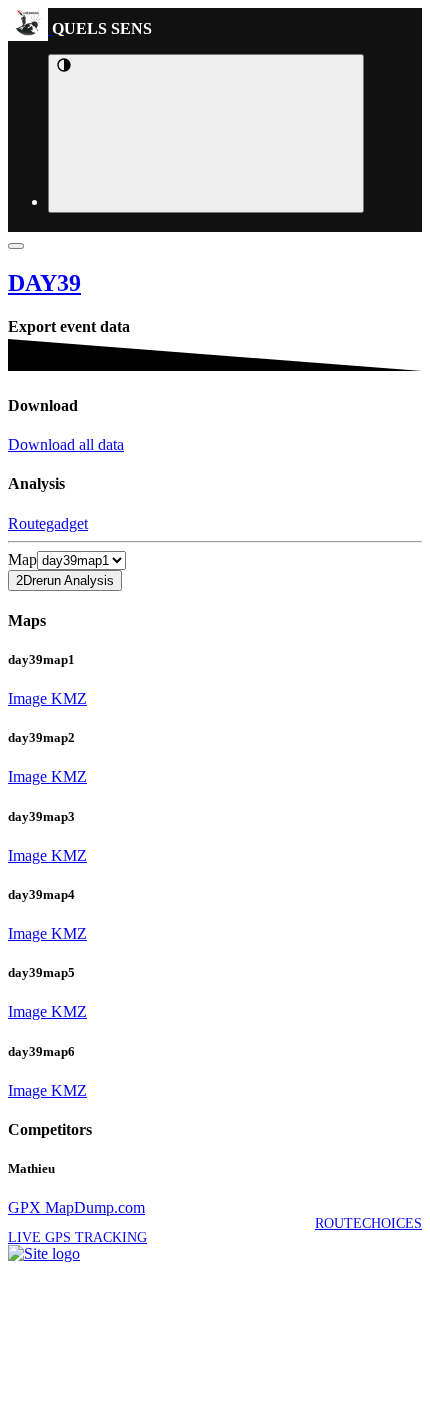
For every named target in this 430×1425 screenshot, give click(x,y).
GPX (24, 1207)
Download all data (66, 444)
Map (22, 559)
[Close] (16, 246)
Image (27, 698)
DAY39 (44, 283)
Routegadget (48, 523)
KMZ (67, 698)
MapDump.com (93, 1207)
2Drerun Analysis (65, 580)
